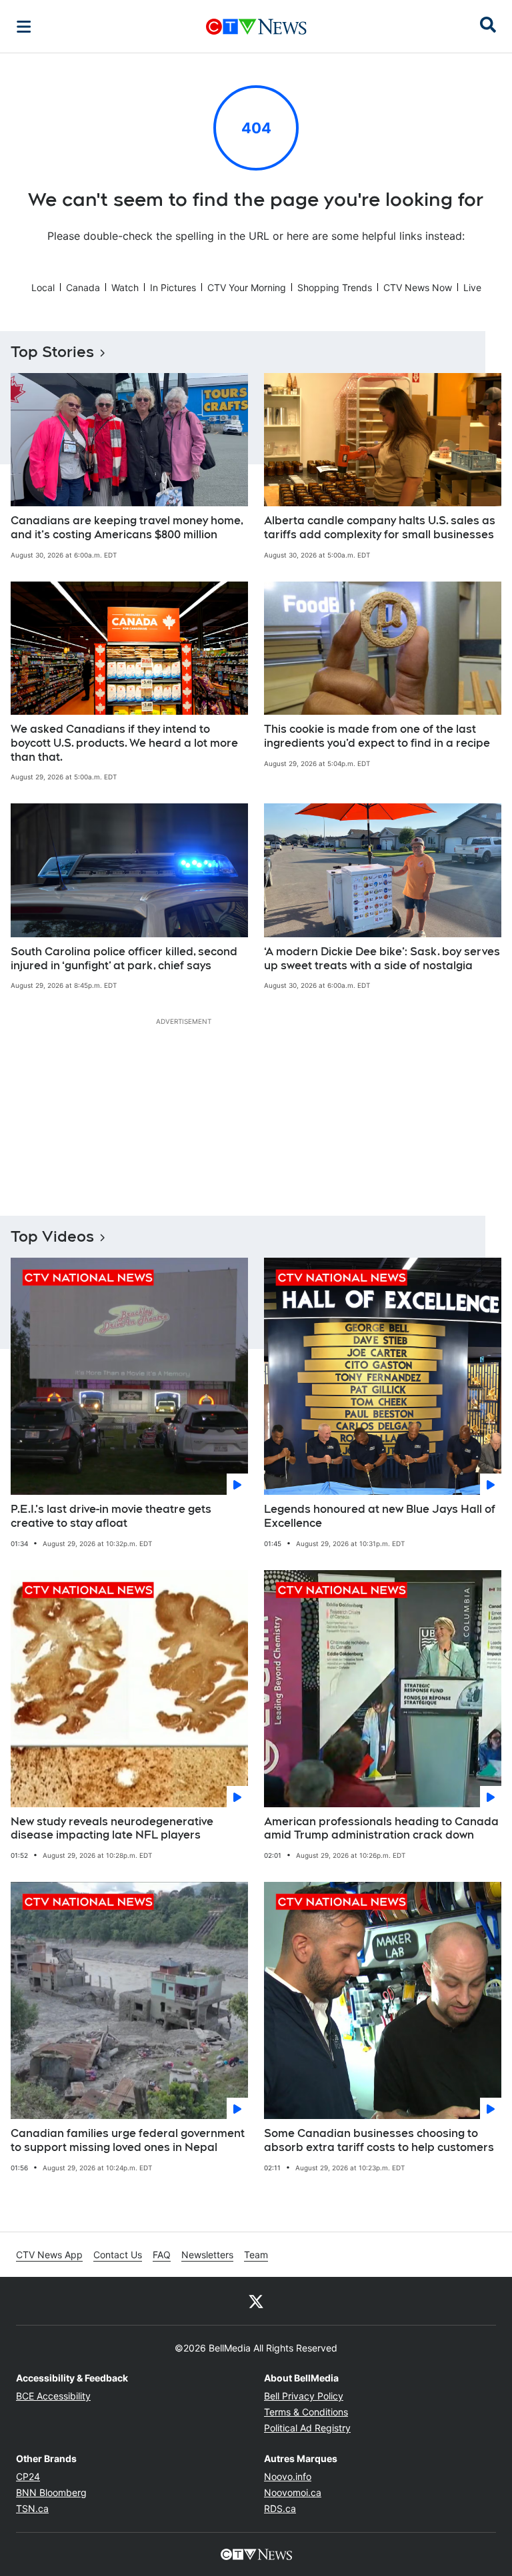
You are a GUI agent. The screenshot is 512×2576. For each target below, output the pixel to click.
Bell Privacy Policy (304, 2396)
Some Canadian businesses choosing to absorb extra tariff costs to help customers (379, 2140)
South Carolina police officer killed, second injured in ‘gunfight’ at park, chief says (124, 959)
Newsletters (207, 2255)
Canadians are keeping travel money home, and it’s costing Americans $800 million (127, 528)
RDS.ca (280, 2508)
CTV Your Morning (247, 287)
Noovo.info (288, 2476)
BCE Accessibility (53, 2396)
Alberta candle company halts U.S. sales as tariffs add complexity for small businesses (380, 528)
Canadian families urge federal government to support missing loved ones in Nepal (128, 2140)
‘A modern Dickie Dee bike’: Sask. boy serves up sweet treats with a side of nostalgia (382, 959)
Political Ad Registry (307, 2428)
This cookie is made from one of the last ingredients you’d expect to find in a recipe (377, 736)
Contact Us (118, 2255)
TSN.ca (32, 2508)
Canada (83, 287)
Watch (125, 287)
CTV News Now (418, 287)
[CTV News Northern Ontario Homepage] (256, 27)
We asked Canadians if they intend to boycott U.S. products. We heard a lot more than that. (124, 743)
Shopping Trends (335, 287)
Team (256, 2255)
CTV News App (49, 2255)
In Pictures (173, 287)
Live (472, 287)
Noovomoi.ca (293, 2492)
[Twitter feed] (256, 2301)
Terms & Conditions (306, 2412)
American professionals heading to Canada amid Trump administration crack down (381, 1829)
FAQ (162, 2255)
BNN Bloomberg (51, 2492)
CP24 (28, 2476)
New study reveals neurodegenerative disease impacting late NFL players (112, 1829)
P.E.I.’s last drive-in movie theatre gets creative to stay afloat (111, 1516)
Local (43, 287)
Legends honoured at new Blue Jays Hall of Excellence (380, 1516)
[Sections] (24, 27)
